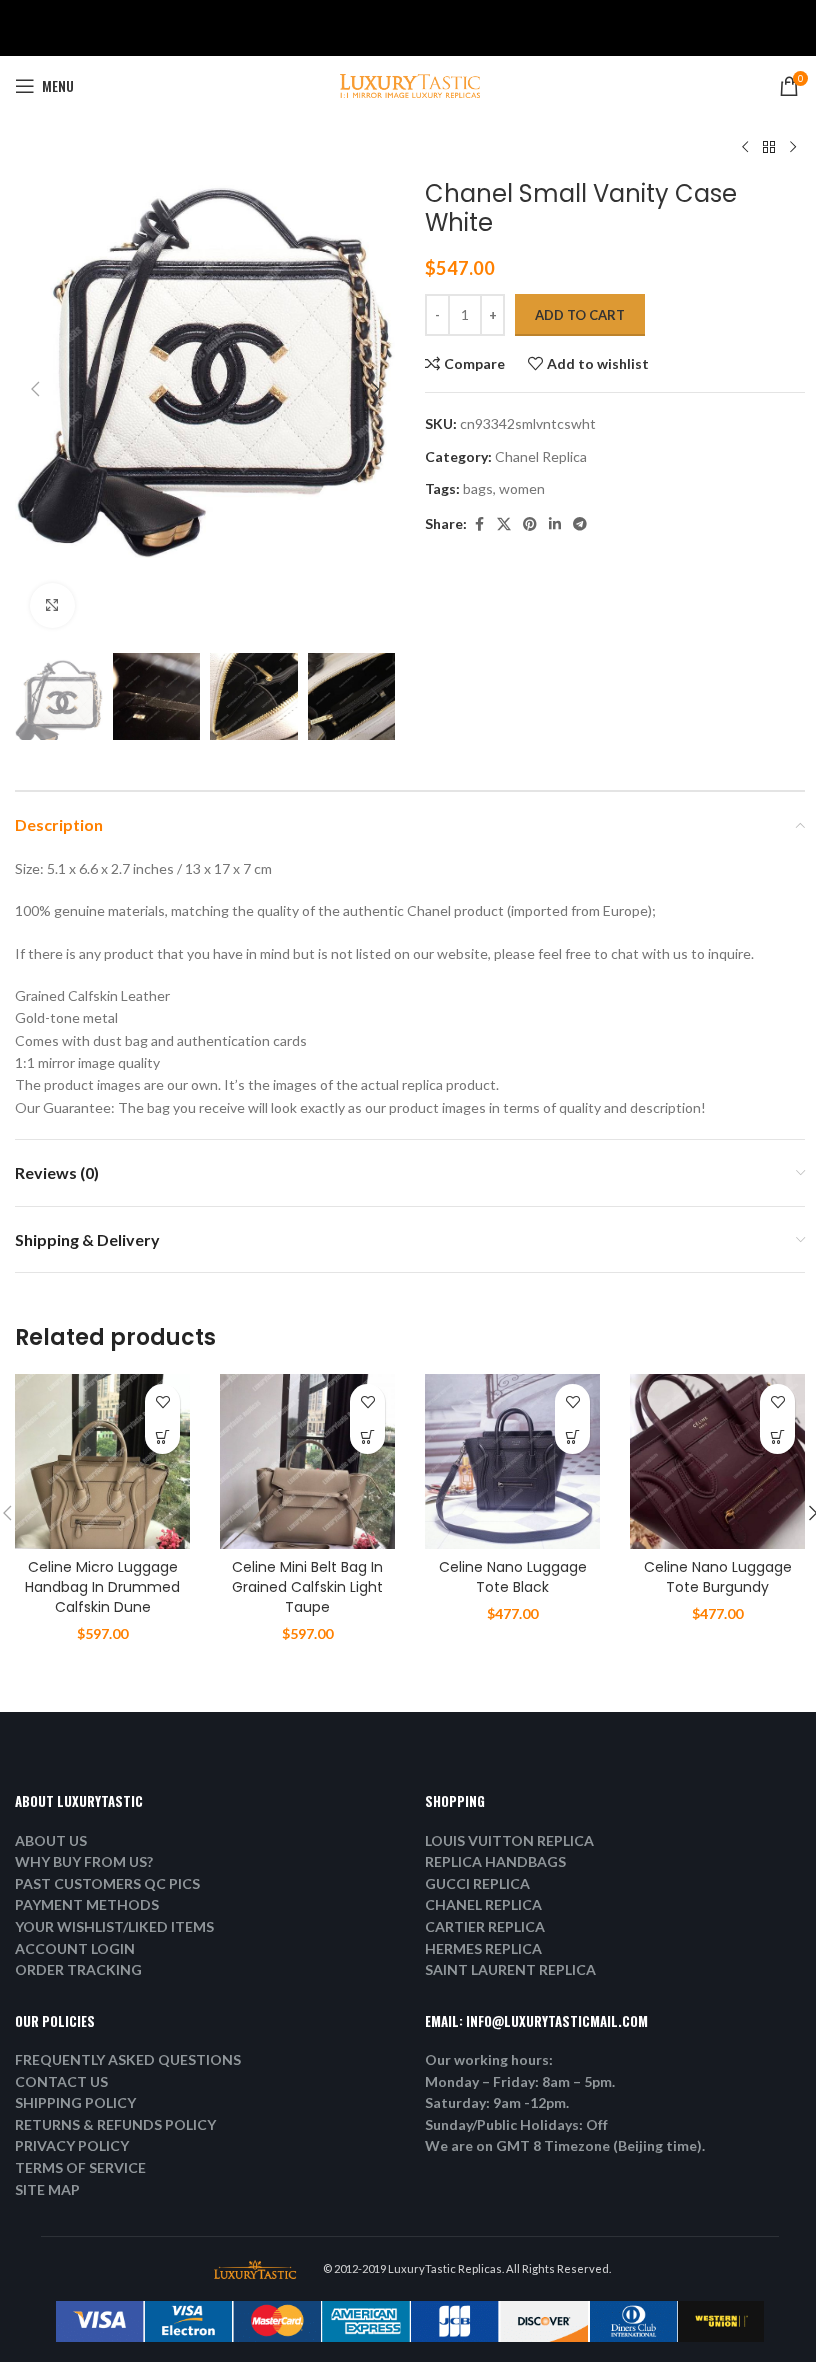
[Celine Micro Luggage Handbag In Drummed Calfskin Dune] (102, 1461)
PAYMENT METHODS (87, 1904)
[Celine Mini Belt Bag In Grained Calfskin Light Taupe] (307, 1461)
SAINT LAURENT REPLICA (510, 1969)
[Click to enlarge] (52, 605)
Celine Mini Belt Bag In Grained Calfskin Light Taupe (307, 1586)
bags (478, 488)
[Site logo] (410, 84)
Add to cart (580, 315)
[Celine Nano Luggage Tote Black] (512, 1461)
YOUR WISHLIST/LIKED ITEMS (114, 1926)
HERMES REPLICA (483, 1948)
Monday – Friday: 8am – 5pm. (520, 2081)
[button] (35, 389)
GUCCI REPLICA (477, 1883)
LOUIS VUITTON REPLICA (509, 1840)
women (522, 488)
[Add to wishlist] (162, 1401)
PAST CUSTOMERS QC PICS (107, 1883)
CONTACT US (61, 2081)
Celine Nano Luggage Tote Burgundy (718, 1577)
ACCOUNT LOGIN (75, 1948)
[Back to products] (769, 148)
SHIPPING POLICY (75, 2102)
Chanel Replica (541, 456)
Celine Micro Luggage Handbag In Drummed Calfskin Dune (102, 1586)
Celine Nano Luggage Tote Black (513, 1577)
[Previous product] (745, 148)
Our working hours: (489, 2059)
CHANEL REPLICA (483, 1904)
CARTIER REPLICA (485, 1926)
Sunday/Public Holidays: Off (516, 2124)
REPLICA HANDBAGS (495, 1861)
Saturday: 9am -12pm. (497, 2102)
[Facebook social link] (479, 524)
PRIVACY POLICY (72, 2145)
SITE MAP (47, 2189)
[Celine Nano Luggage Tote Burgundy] (717, 1461)
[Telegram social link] (580, 524)
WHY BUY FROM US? (84, 1861)
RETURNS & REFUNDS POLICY (115, 2124)
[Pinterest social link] (530, 524)
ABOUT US (51, 1840)
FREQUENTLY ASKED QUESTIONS (128, 2059)
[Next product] (793, 148)
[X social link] (504, 524)
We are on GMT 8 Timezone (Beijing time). (565, 2145)
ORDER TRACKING (78, 1969)
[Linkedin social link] (555, 524)
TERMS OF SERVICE (80, 2167)
